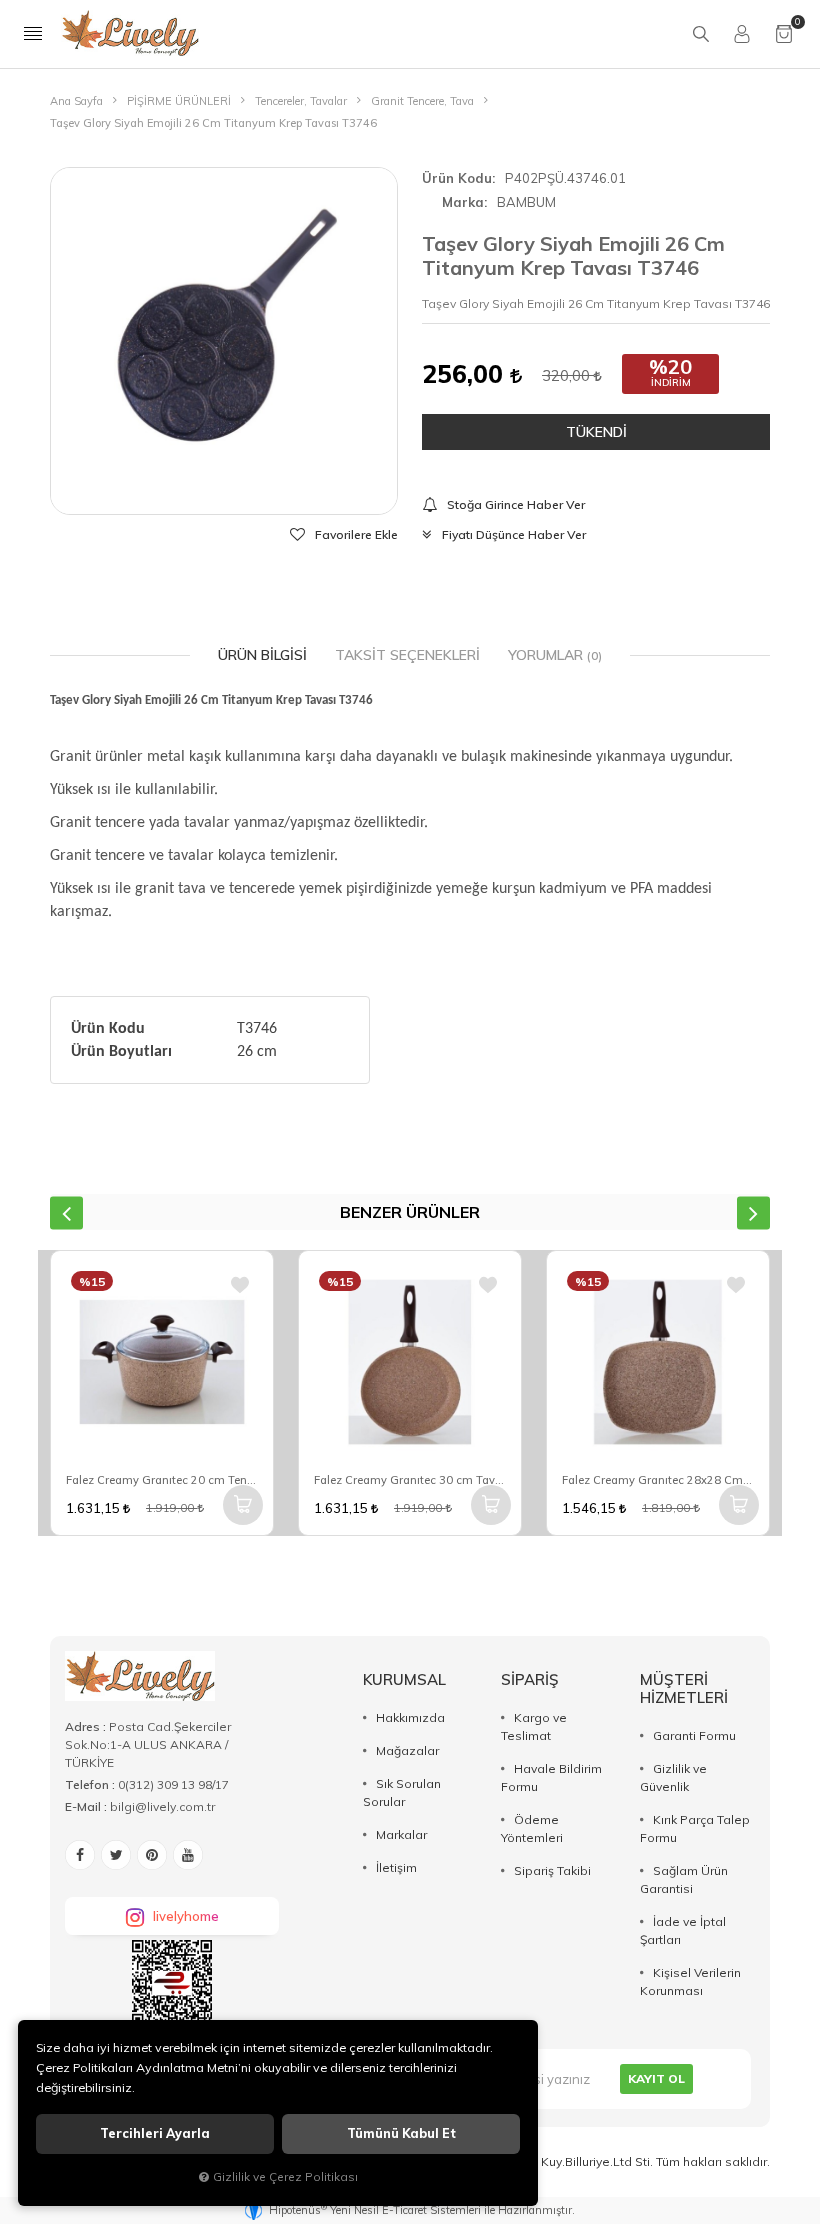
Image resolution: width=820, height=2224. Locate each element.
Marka (463, 202)
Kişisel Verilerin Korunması (690, 1981)
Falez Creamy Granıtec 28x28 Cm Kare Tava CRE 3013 (658, 1480)
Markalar (401, 1834)
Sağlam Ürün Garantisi (684, 1879)
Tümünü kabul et (401, 2133)
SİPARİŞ (530, 1679)
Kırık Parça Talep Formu (695, 1828)
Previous (66, 1212)
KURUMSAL (404, 1679)
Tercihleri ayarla (155, 2133)
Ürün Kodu (457, 178)
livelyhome (186, 1916)
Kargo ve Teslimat (534, 1726)
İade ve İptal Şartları (683, 1930)
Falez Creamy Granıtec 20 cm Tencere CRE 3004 (162, 1480)
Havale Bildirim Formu (551, 1777)
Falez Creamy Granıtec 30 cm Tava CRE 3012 (410, 1480)
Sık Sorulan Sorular (402, 1792)
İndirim (671, 382)
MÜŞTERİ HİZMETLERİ (684, 1688)
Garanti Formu (694, 1735)
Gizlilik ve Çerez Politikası (285, 2176)
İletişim (396, 1867)
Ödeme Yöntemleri (532, 1828)
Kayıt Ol (656, 2078)
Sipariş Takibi (552, 1870)
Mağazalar (407, 1750)
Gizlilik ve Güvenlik (673, 1777)
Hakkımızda (410, 1717)
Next (753, 1212)
